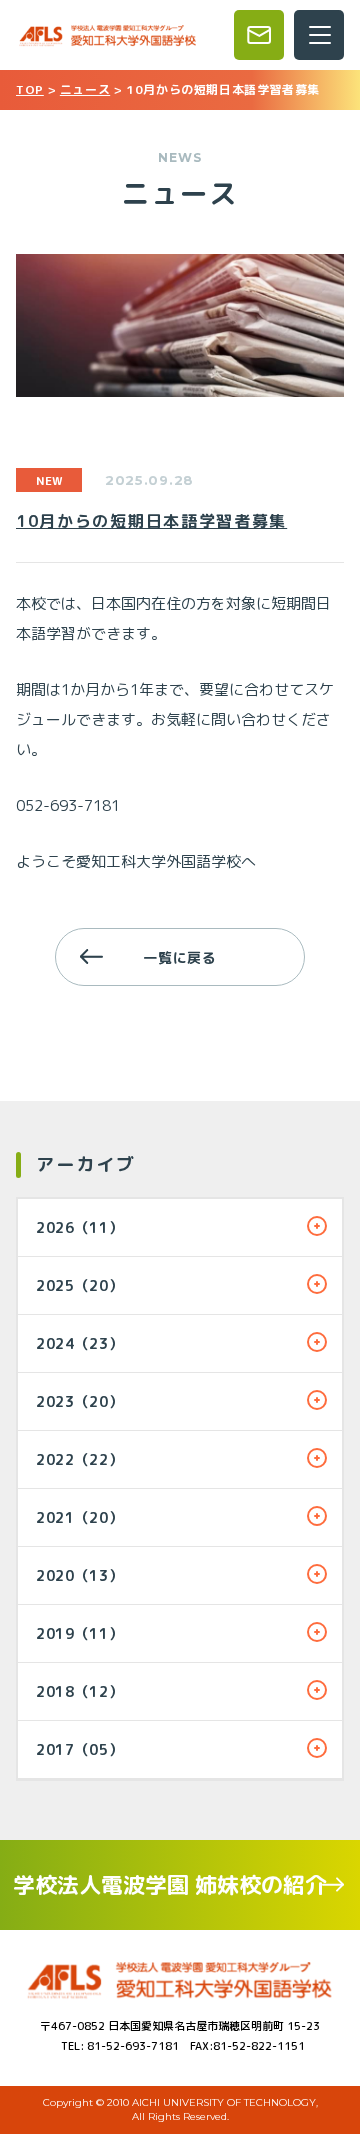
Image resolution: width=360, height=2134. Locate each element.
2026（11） (80, 1227)
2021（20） (80, 1517)
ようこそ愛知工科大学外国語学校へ (136, 861)
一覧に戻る (180, 957)
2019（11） (80, 1633)
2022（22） (80, 1459)
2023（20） (80, 1401)
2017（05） (80, 1749)
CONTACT (259, 35)
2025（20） (80, 1285)
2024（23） (80, 1343)
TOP (30, 89)
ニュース (85, 89)
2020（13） (80, 1575)
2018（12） (80, 1691)
